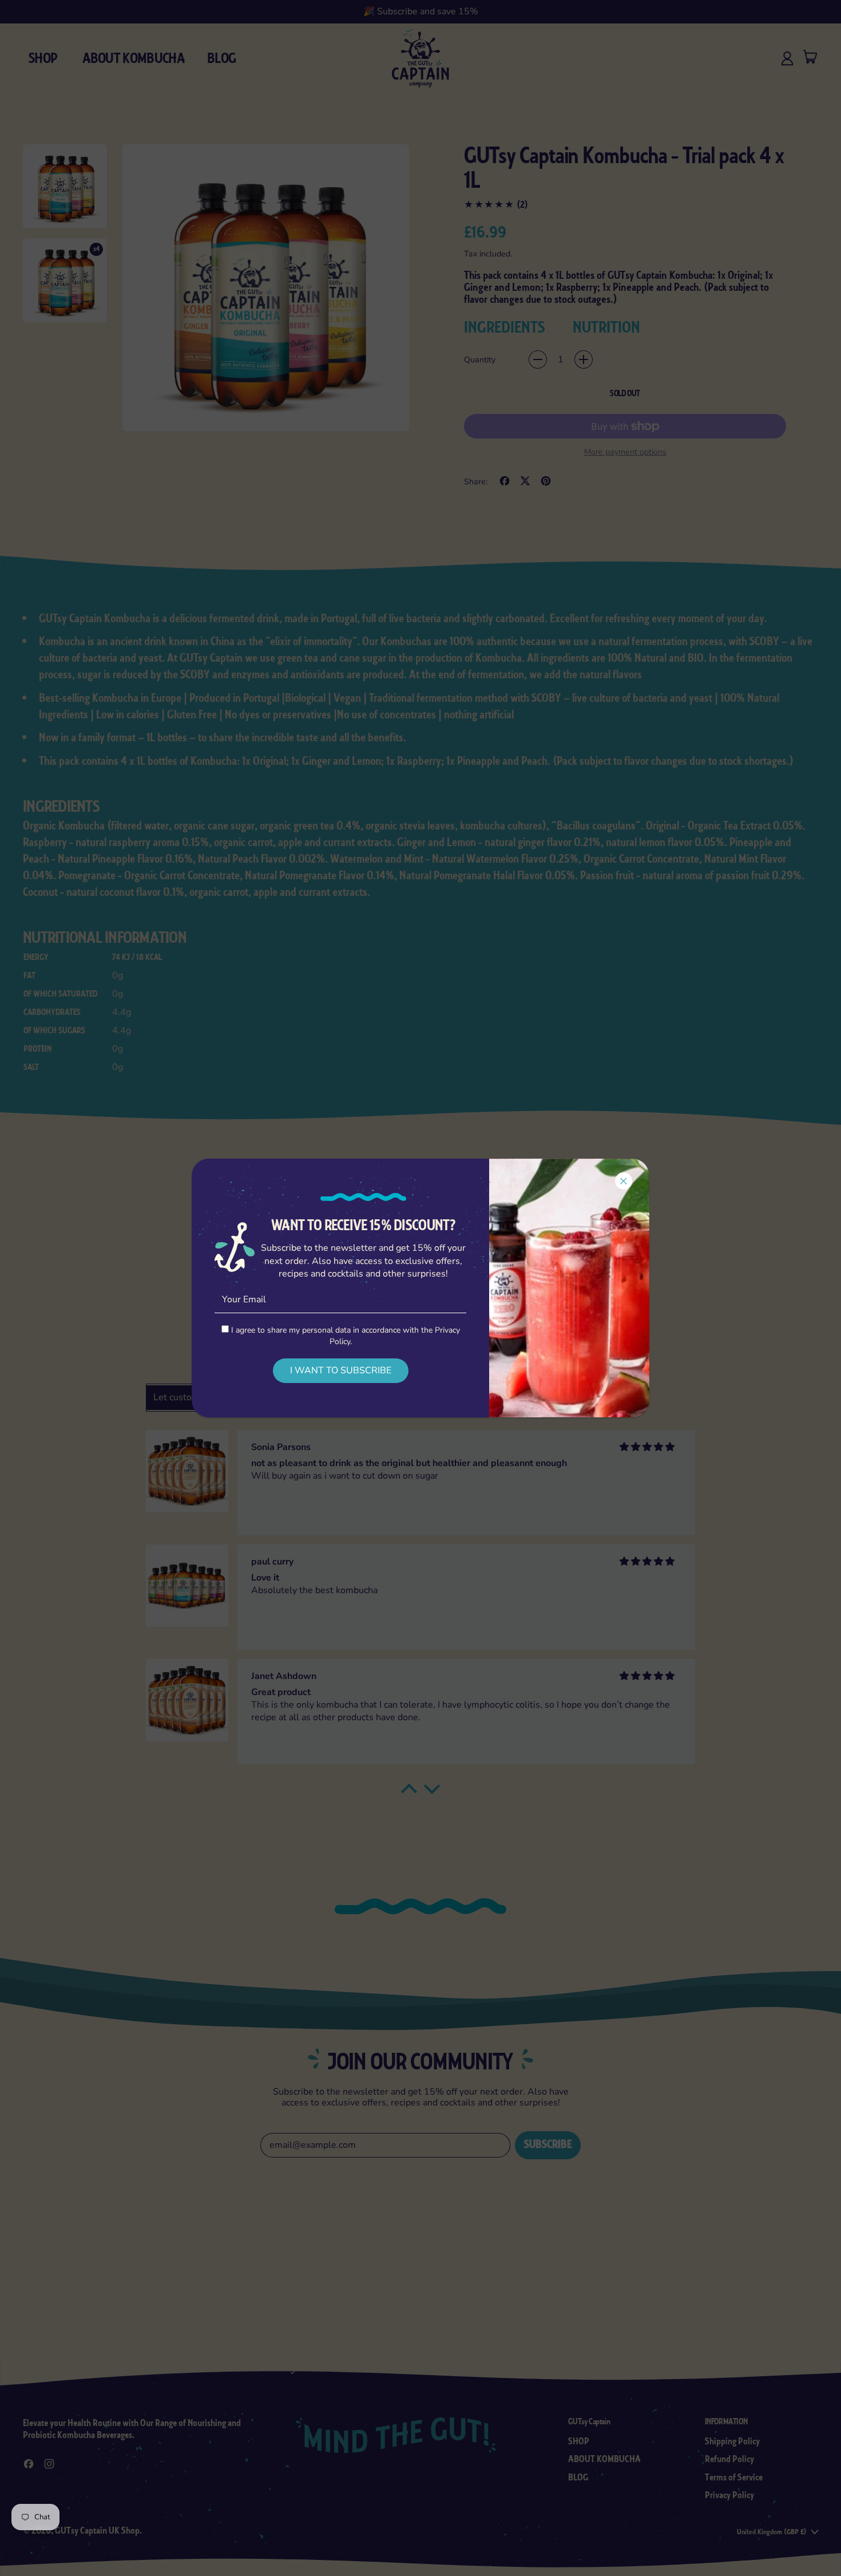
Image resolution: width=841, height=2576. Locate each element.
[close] (624, 1181)
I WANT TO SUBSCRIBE (341, 1370)
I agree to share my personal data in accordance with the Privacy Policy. (344, 1336)
